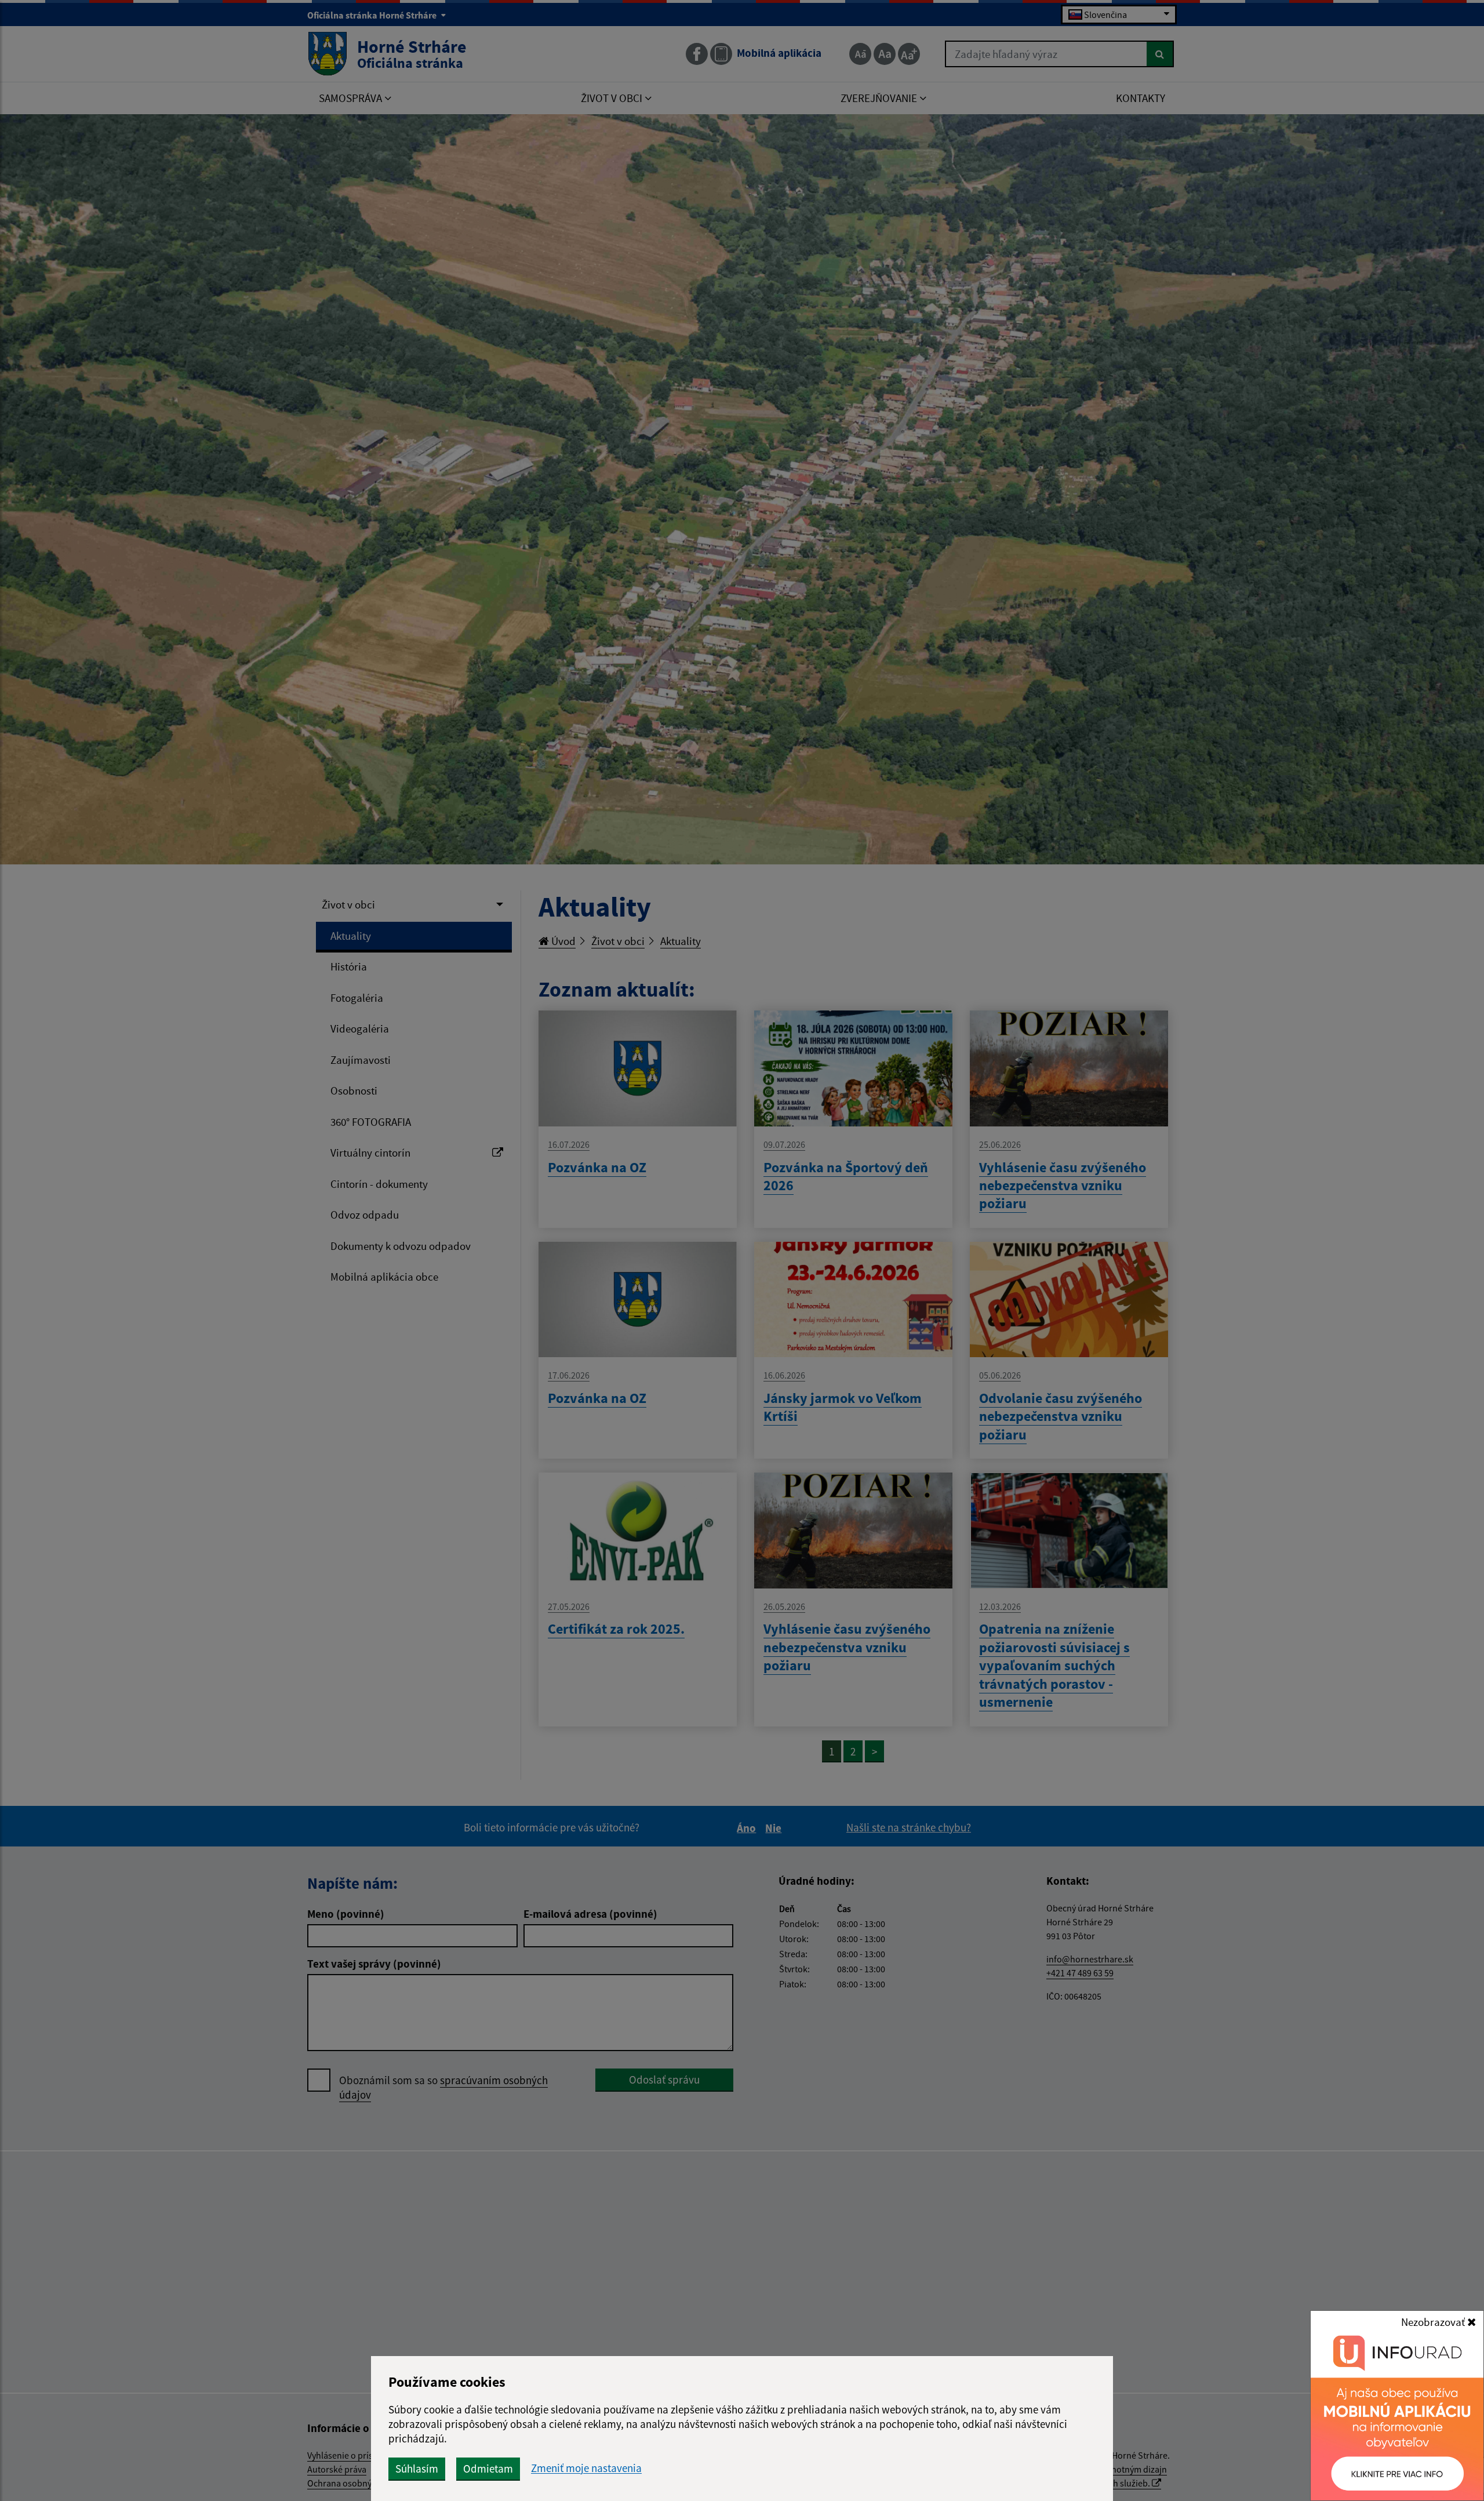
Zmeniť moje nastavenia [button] (586, 2468)
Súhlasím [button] (417, 2469)
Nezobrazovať (1434, 2322)
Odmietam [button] (488, 2469)
